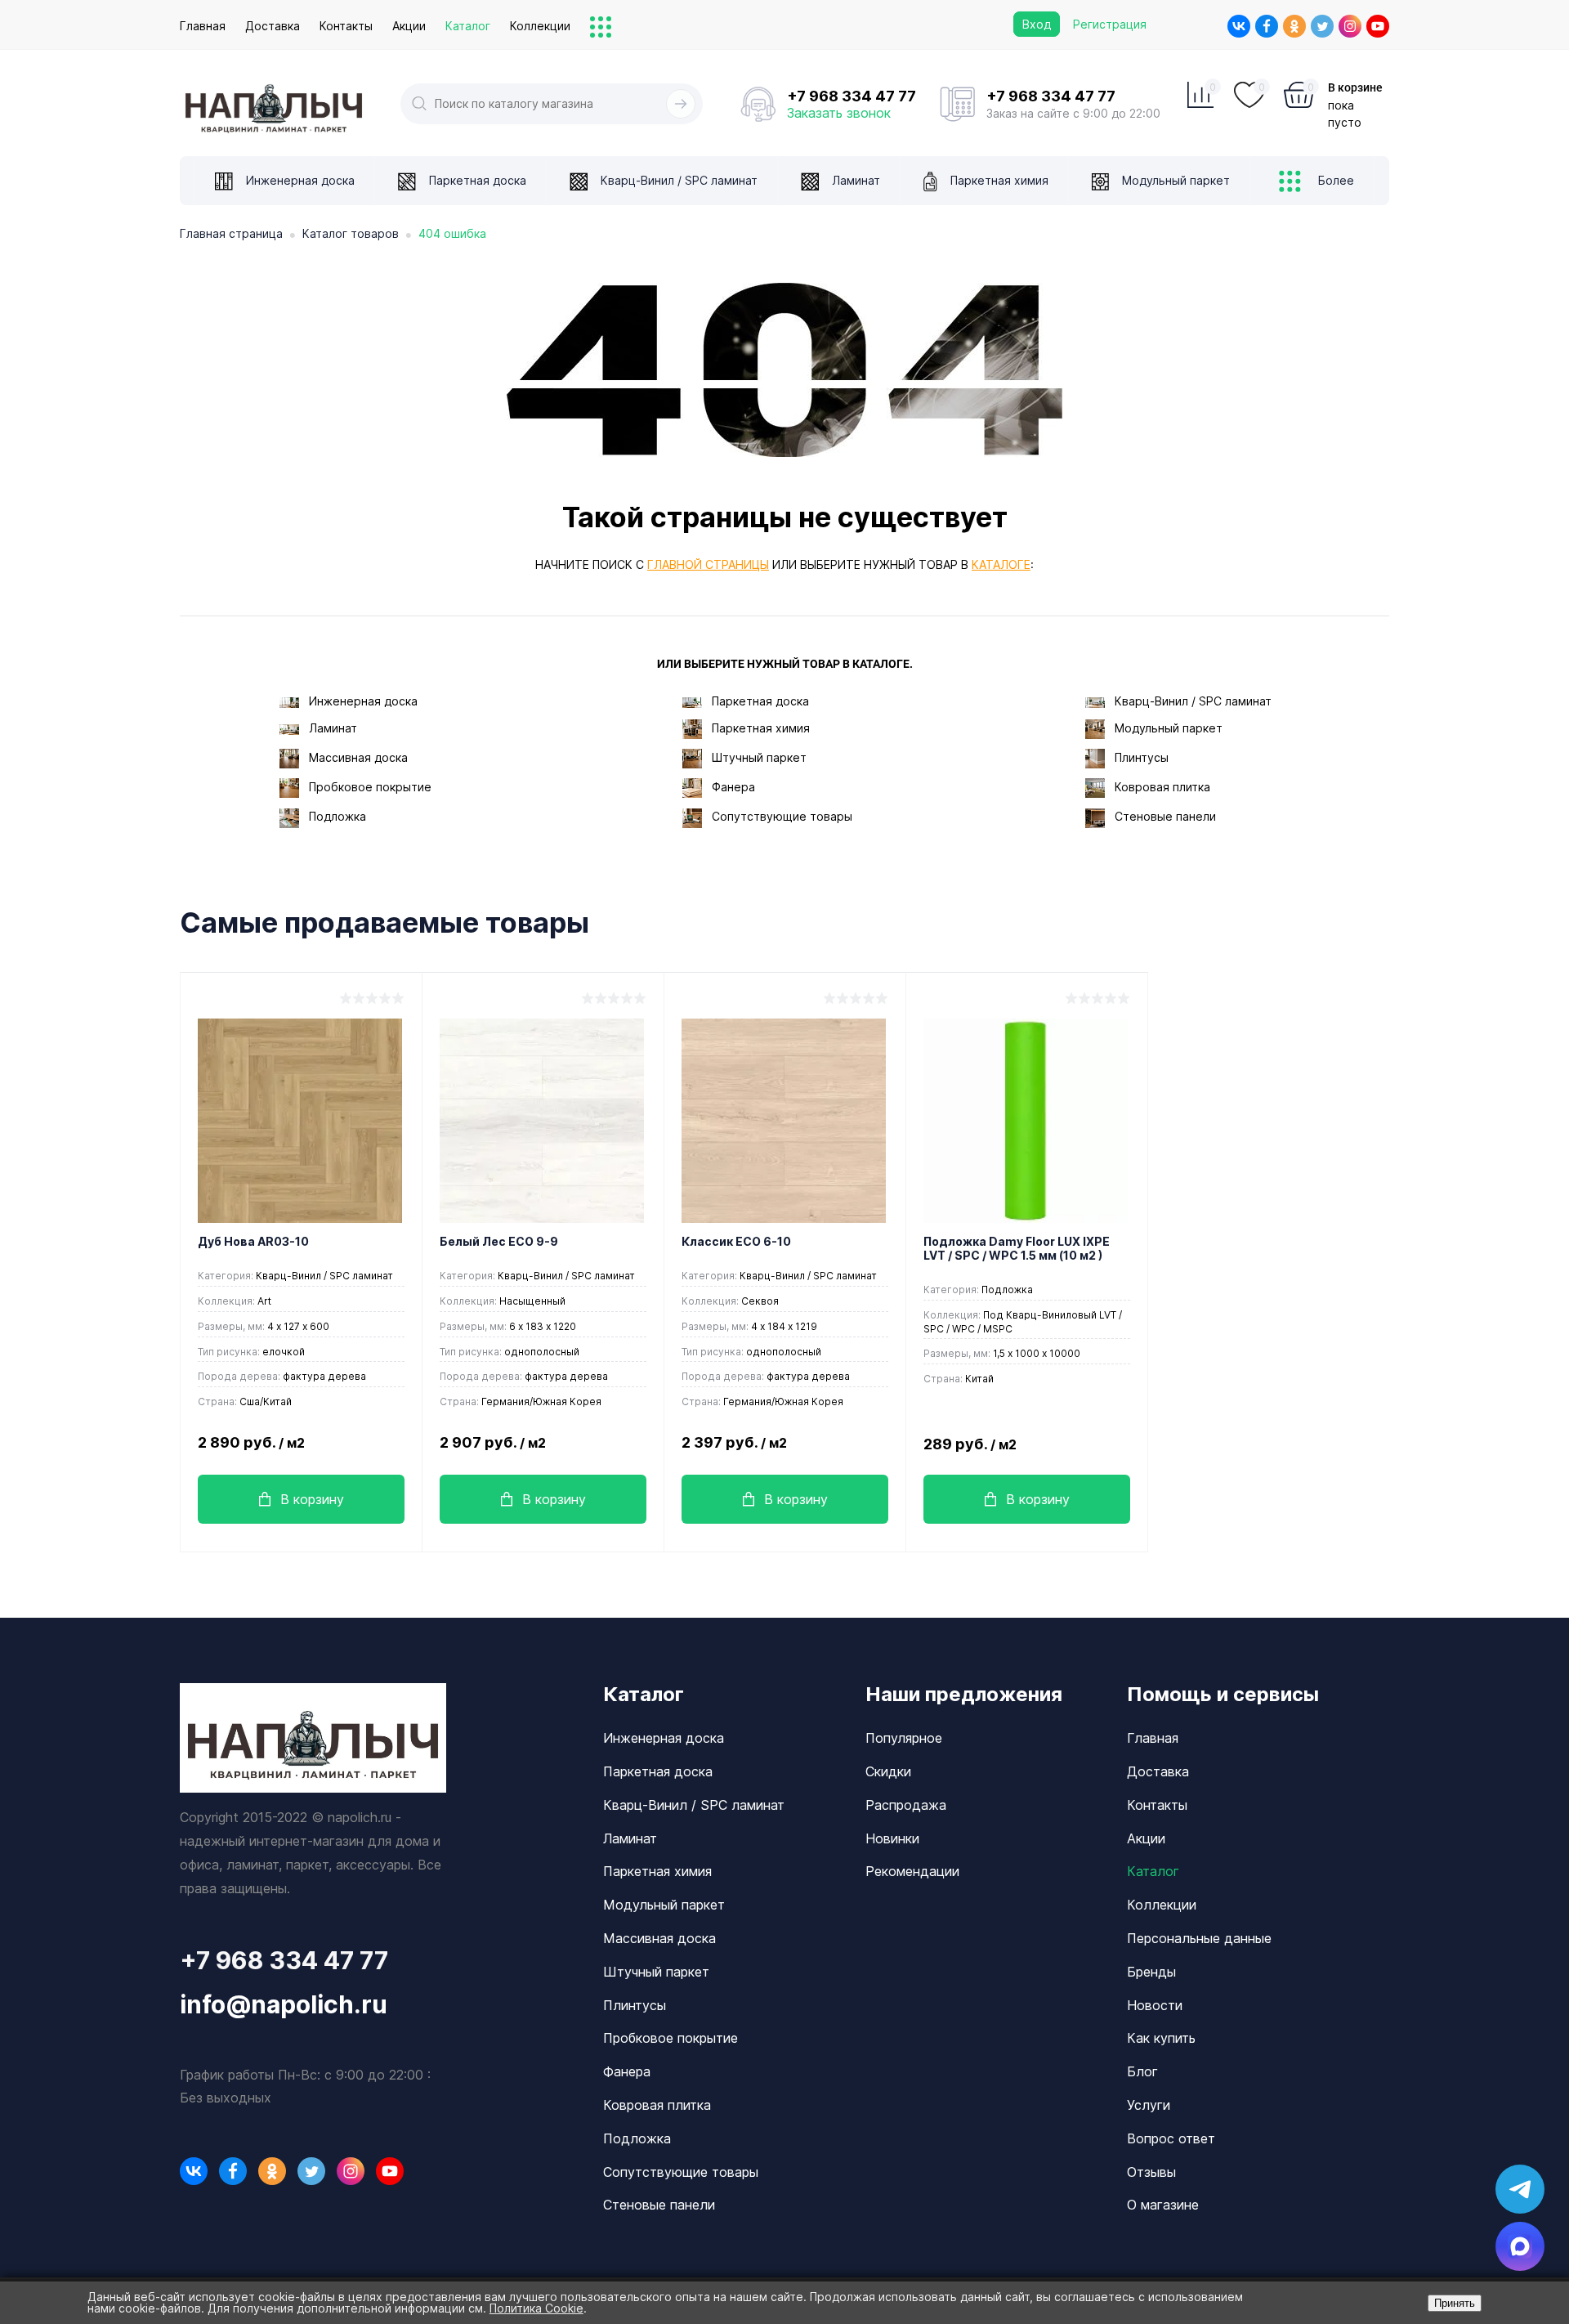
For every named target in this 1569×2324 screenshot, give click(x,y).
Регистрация (1110, 24)
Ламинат (333, 728)
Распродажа (906, 1805)
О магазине (1163, 2205)
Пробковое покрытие (370, 787)
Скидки (888, 1771)
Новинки (892, 1838)
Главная (203, 26)
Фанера (733, 787)
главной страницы (708, 564)
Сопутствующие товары (782, 816)
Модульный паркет (1169, 728)
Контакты (346, 26)
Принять (1455, 2303)
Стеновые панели (1165, 816)
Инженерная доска (363, 701)
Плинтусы (1142, 757)
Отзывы (1151, 2172)
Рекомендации (912, 1871)
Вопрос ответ (1171, 2138)
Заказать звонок (839, 113)
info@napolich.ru (284, 2004)
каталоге (1001, 564)
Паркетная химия (761, 728)
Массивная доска (358, 757)
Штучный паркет (759, 757)
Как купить (1161, 2038)
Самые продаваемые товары (384, 923)
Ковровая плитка (1162, 787)
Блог (1142, 2071)
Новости (1155, 2005)
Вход (1037, 24)
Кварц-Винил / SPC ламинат (1193, 701)
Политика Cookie (536, 2308)
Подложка (337, 816)
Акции (409, 26)
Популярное (904, 1738)
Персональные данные (1199, 1938)
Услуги (1149, 2105)
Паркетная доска (760, 701)
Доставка (273, 26)
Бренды (1151, 1972)
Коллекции (540, 26)
